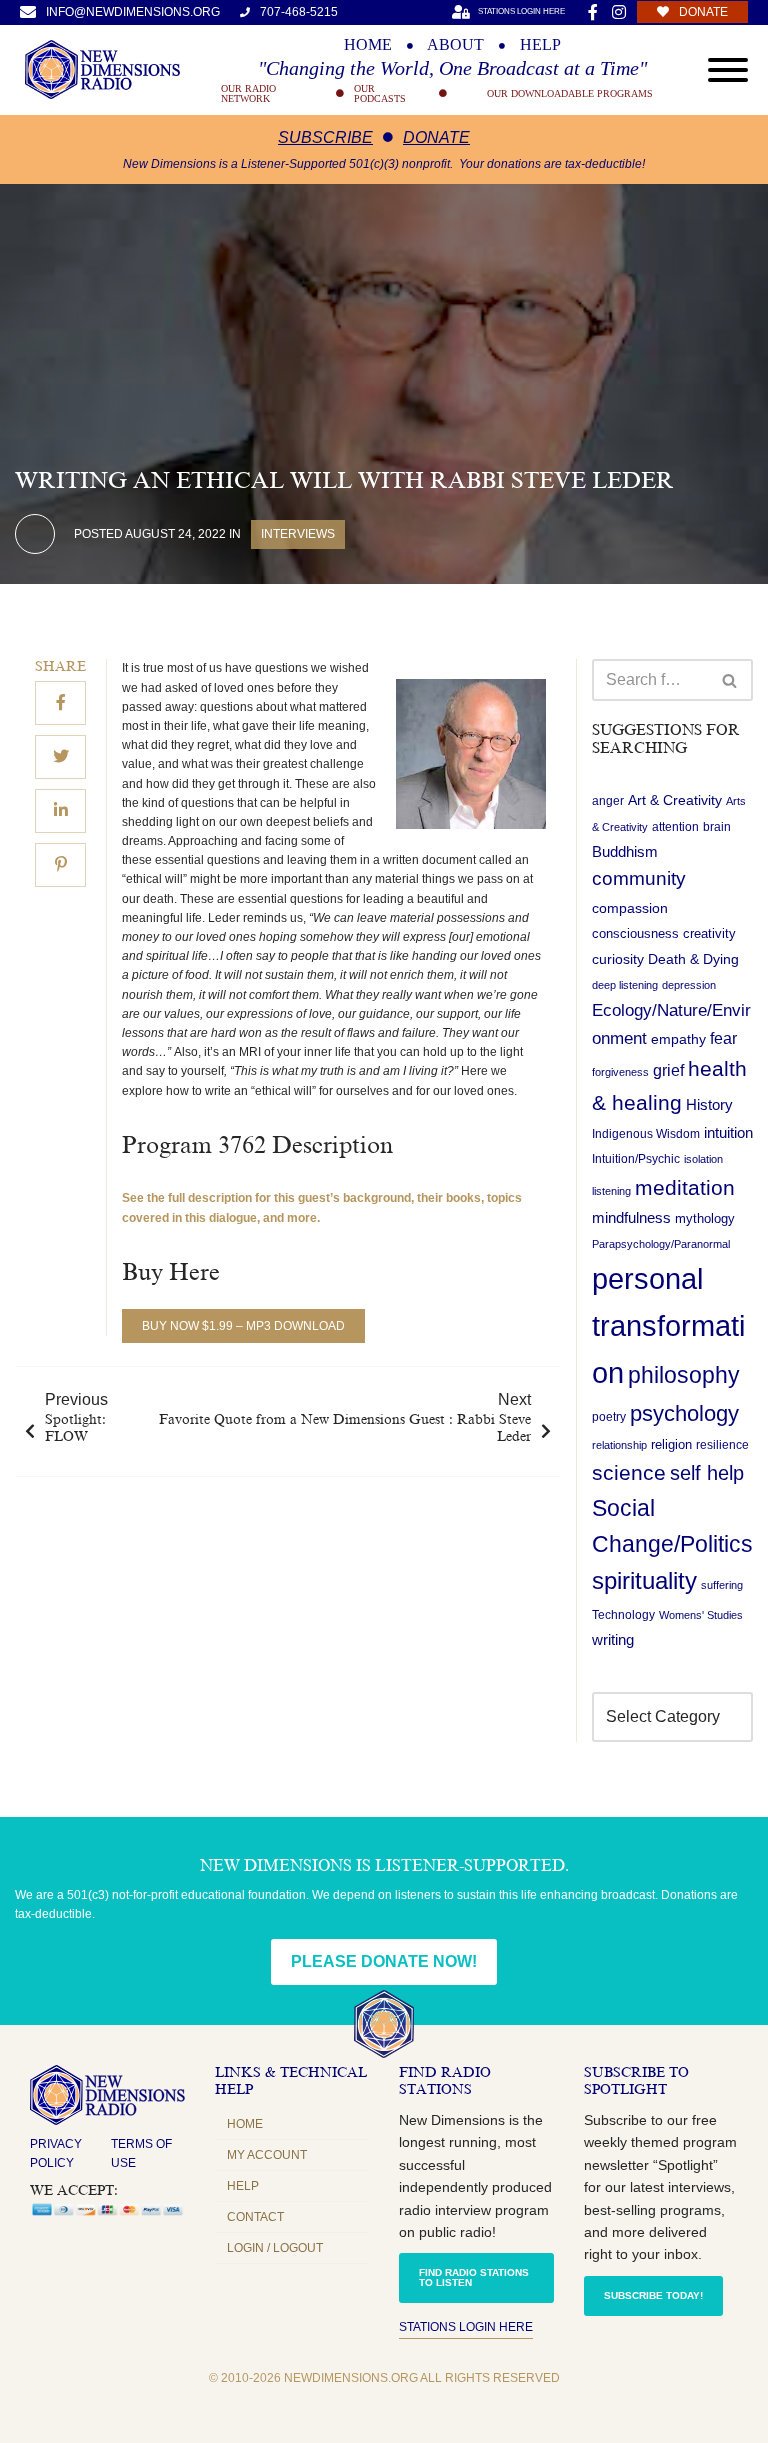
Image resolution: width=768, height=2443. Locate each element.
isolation (703, 1159)
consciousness (635, 933)
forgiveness (620, 1072)
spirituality (644, 1581)
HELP (540, 45)
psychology (684, 1413)
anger (608, 801)
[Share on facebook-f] (60, 703)
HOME (368, 45)
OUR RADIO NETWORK (248, 94)
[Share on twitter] (60, 757)
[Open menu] (728, 70)
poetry (609, 1417)
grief (668, 1070)
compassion (630, 908)
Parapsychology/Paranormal (661, 1244)
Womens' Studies (701, 1615)
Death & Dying (693, 959)
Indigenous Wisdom (646, 1134)
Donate (436, 137)
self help (707, 1473)
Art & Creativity (675, 800)
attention (675, 827)
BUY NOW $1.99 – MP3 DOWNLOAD (243, 1326)
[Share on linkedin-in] (60, 811)
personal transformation (668, 1325)
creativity (709, 933)
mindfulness (631, 1217)
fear (723, 1038)
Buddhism (625, 851)
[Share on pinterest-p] (60, 865)
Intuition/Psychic (636, 1159)
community (639, 878)
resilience (722, 1445)
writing (613, 1639)
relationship (619, 1445)
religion (671, 1444)
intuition (728, 1133)
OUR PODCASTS (380, 94)
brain (717, 827)
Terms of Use (141, 2153)
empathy (678, 1039)
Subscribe (325, 137)
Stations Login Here (466, 2327)
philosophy (684, 1375)
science (629, 1472)
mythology (705, 1218)
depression (689, 985)
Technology (623, 1615)
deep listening (625, 985)
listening (611, 1191)
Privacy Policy (56, 2153)
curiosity (618, 959)
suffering (722, 1585)
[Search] (730, 680)
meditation (685, 1187)
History (709, 1105)
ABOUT (455, 45)
